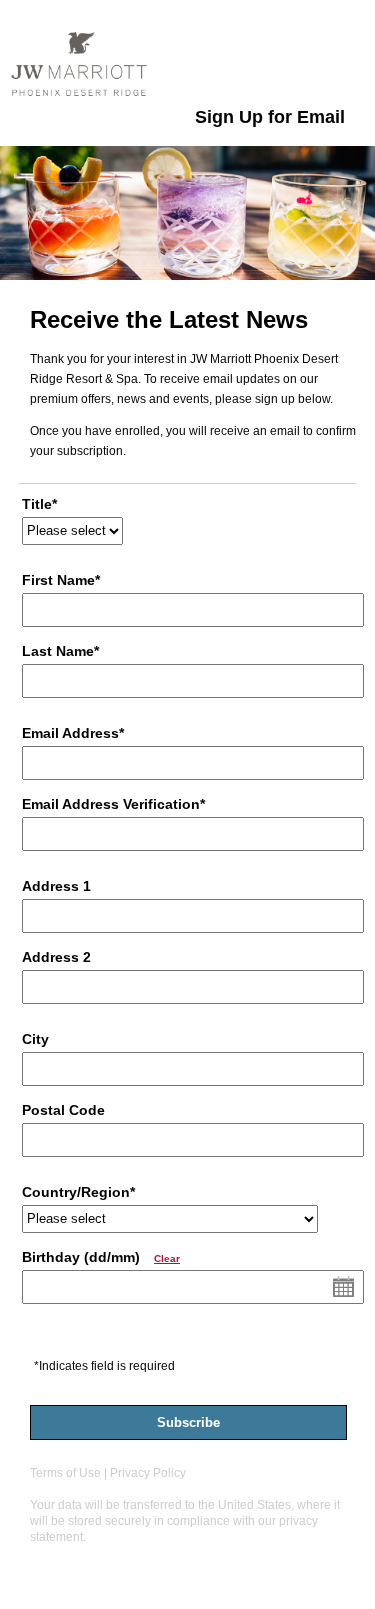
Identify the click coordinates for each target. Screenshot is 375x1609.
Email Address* (73, 733)
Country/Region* (78, 1192)
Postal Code (63, 1110)
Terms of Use (65, 1473)
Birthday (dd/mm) (101, 1257)
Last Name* (60, 651)
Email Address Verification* (113, 804)
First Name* (61, 580)
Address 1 (56, 886)
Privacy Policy (148, 1473)
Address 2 (56, 957)
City (35, 1039)
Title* (39, 504)
